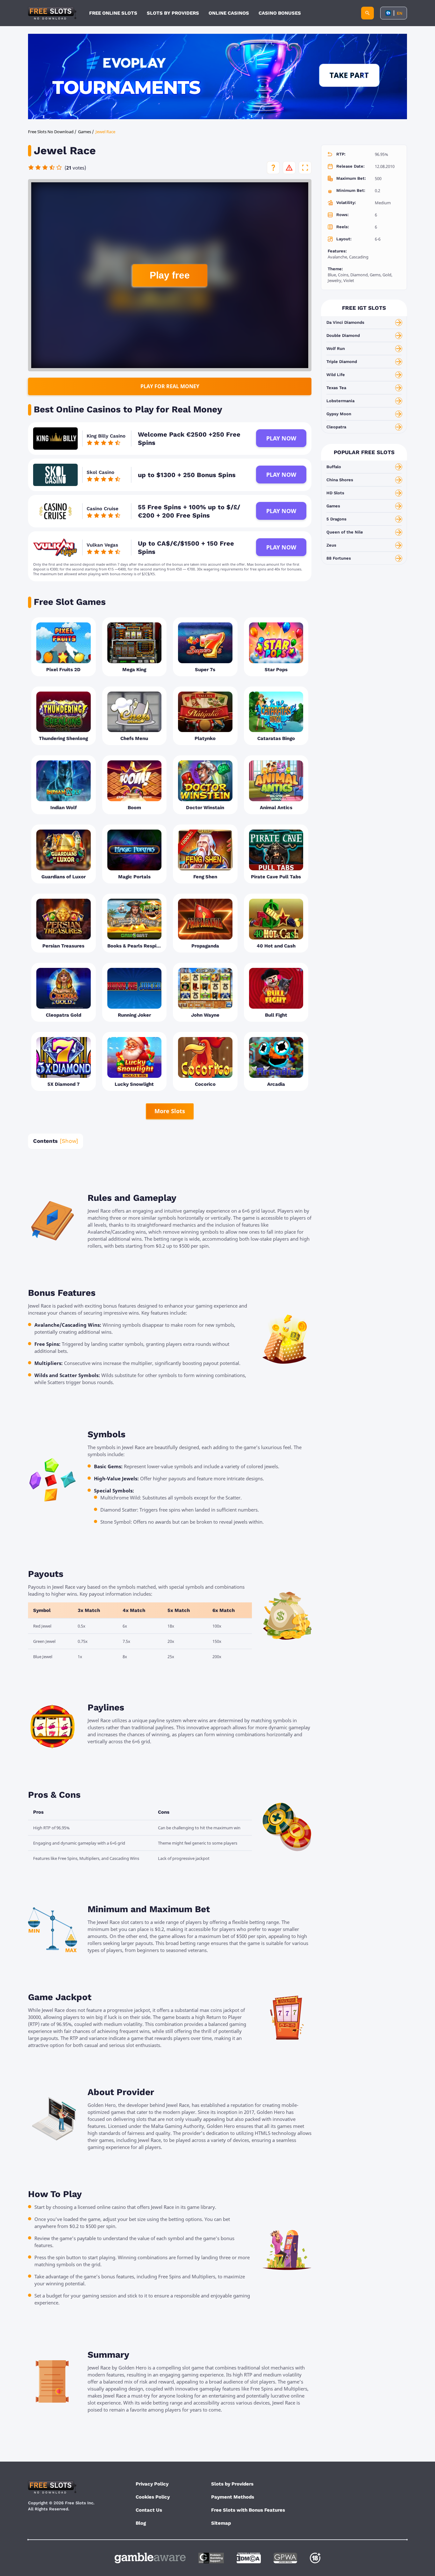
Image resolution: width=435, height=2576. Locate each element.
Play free (170, 275)
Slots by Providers (232, 2484)
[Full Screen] (305, 168)
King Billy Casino (106, 436)
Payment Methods (233, 2497)
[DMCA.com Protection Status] (249, 2558)
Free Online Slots (113, 13)
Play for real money (170, 386)
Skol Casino (100, 472)
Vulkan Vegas (102, 545)
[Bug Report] (289, 168)
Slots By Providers (173, 13)
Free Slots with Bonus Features (248, 2510)
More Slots (170, 1111)
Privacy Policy (152, 2484)
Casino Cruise (103, 509)
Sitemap (221, 2523)
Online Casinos (229, 13)
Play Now (281, 438)
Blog (141, 2523)
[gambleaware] (150, 2558)
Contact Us (149, 2510)
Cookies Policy (153, 2497)
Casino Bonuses (280, 13)
